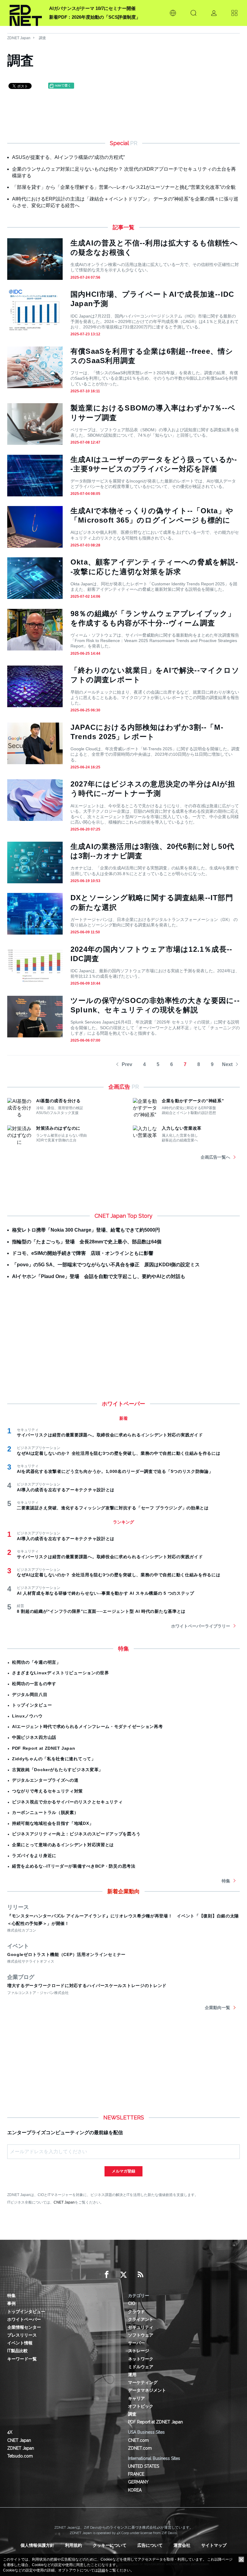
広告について (150, 2545)
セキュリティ (141, 2327)
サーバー (136, 2343)
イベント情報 (20, 2343)
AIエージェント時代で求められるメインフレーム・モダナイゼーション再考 (88, 1726)
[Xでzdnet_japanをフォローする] (123, 2275)
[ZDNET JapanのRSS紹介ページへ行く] (140, 2275)
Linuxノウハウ (27, 1716)
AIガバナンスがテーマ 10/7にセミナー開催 (92, 8)
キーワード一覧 (22, 2359)
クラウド (136, 2312)
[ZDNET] (26, 13)
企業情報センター (24, 2327)
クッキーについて (110, 2545)
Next (227, 1064)
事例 (11, 2303)
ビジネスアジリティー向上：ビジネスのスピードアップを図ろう (76, 1834)
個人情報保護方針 (37, 2545)
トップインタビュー (32, 1705)
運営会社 (182, 2545)
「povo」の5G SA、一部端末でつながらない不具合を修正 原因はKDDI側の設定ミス (106, 1265)
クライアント (141, 2319)
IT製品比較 (17, 2351)
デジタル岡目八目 (30, 1695)
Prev (127, 1064)
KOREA (135, 2490)
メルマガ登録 (123, 2171)
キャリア (136, 2398)
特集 (226, 1881)
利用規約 (73, 2545)
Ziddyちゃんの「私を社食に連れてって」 (54, 1759)
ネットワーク (141, 2359)
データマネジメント (147, 2390)
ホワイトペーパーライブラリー (201, 1626)
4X (10, 2432)
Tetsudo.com (20, 2456)
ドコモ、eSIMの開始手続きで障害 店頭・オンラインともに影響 (83, 1253)
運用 (132, 2375)
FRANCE (136, 2474)
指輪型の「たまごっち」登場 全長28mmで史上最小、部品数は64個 (87, 1242)
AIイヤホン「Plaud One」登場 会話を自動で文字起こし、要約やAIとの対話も (99, 1276)
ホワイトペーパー (24, 2319)
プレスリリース (22, 2335)
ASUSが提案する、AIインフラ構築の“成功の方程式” (68, 157)
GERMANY (138, 2482)
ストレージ (139, 2351)
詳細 (102, 2570)
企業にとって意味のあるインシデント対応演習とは (63, 1845)
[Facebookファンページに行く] (107, 2275)
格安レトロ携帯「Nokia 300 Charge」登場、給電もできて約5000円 (86, 1230)
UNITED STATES (144, 2466)
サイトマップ (214, 2545)
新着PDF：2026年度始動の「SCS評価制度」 (95, 17)
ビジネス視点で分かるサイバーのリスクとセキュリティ (67, 1802)
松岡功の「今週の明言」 (36, 1662)
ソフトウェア (141, 2335)
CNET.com (138, 2440)
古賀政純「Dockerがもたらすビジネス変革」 (58, 1770)
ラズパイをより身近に (34, 1856)
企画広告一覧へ (215, 1157)
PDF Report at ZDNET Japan (44, 1748)
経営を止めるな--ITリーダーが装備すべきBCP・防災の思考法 (74, 1866)
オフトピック (141, 2406)
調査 (42, 38)
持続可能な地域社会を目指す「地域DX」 (53, 1823)
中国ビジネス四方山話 (34, 1737)
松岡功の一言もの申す (34, 1684)
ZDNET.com (140, 2448)
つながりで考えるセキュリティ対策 (47, 1791)
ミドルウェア (141, 2367)
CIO (132, 2303)
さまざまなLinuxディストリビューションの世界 (61, 1673)
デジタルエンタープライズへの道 (45, 1780)
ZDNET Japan (19, 38)
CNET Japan (64, 2202)
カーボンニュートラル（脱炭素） (45, 1812)
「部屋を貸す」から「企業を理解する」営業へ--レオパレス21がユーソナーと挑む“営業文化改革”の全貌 (124, 187)
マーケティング (143, 2382)
